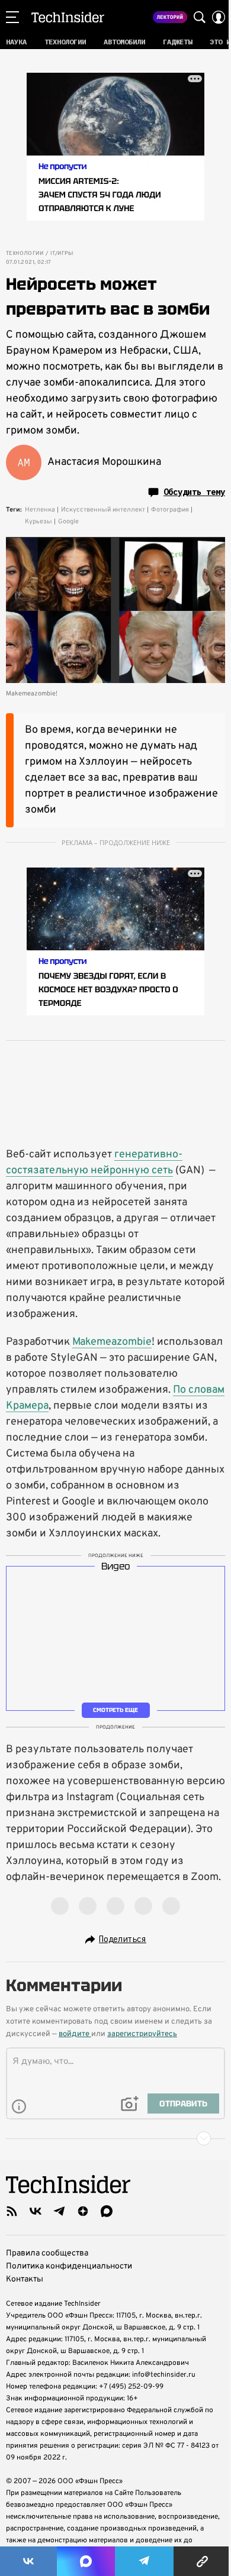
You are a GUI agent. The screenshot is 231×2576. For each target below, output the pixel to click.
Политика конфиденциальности (69, 2266)
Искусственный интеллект (103, 510)
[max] (107, 2211)
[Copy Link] (202, 2561)
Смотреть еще (115, 1710)
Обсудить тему (194, 492)
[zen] (83, 2211)
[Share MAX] (86, 2561)
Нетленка (40, 510)
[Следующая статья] (115, 2138)
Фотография (170, 510)
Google (68, 522)
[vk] (36, 2211)
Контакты (25, 2279)
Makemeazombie (112, 1342)
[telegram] (59, 2211)
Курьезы (38, 522)
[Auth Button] (219, 17)
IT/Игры (62, 254)
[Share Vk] (28, 2561)
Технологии (25, 254)
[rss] (12, 2211)
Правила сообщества (47, 2253)
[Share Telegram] (145, 2561)
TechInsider (68, 17)
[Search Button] (200, 17)
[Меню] (12, 17)
